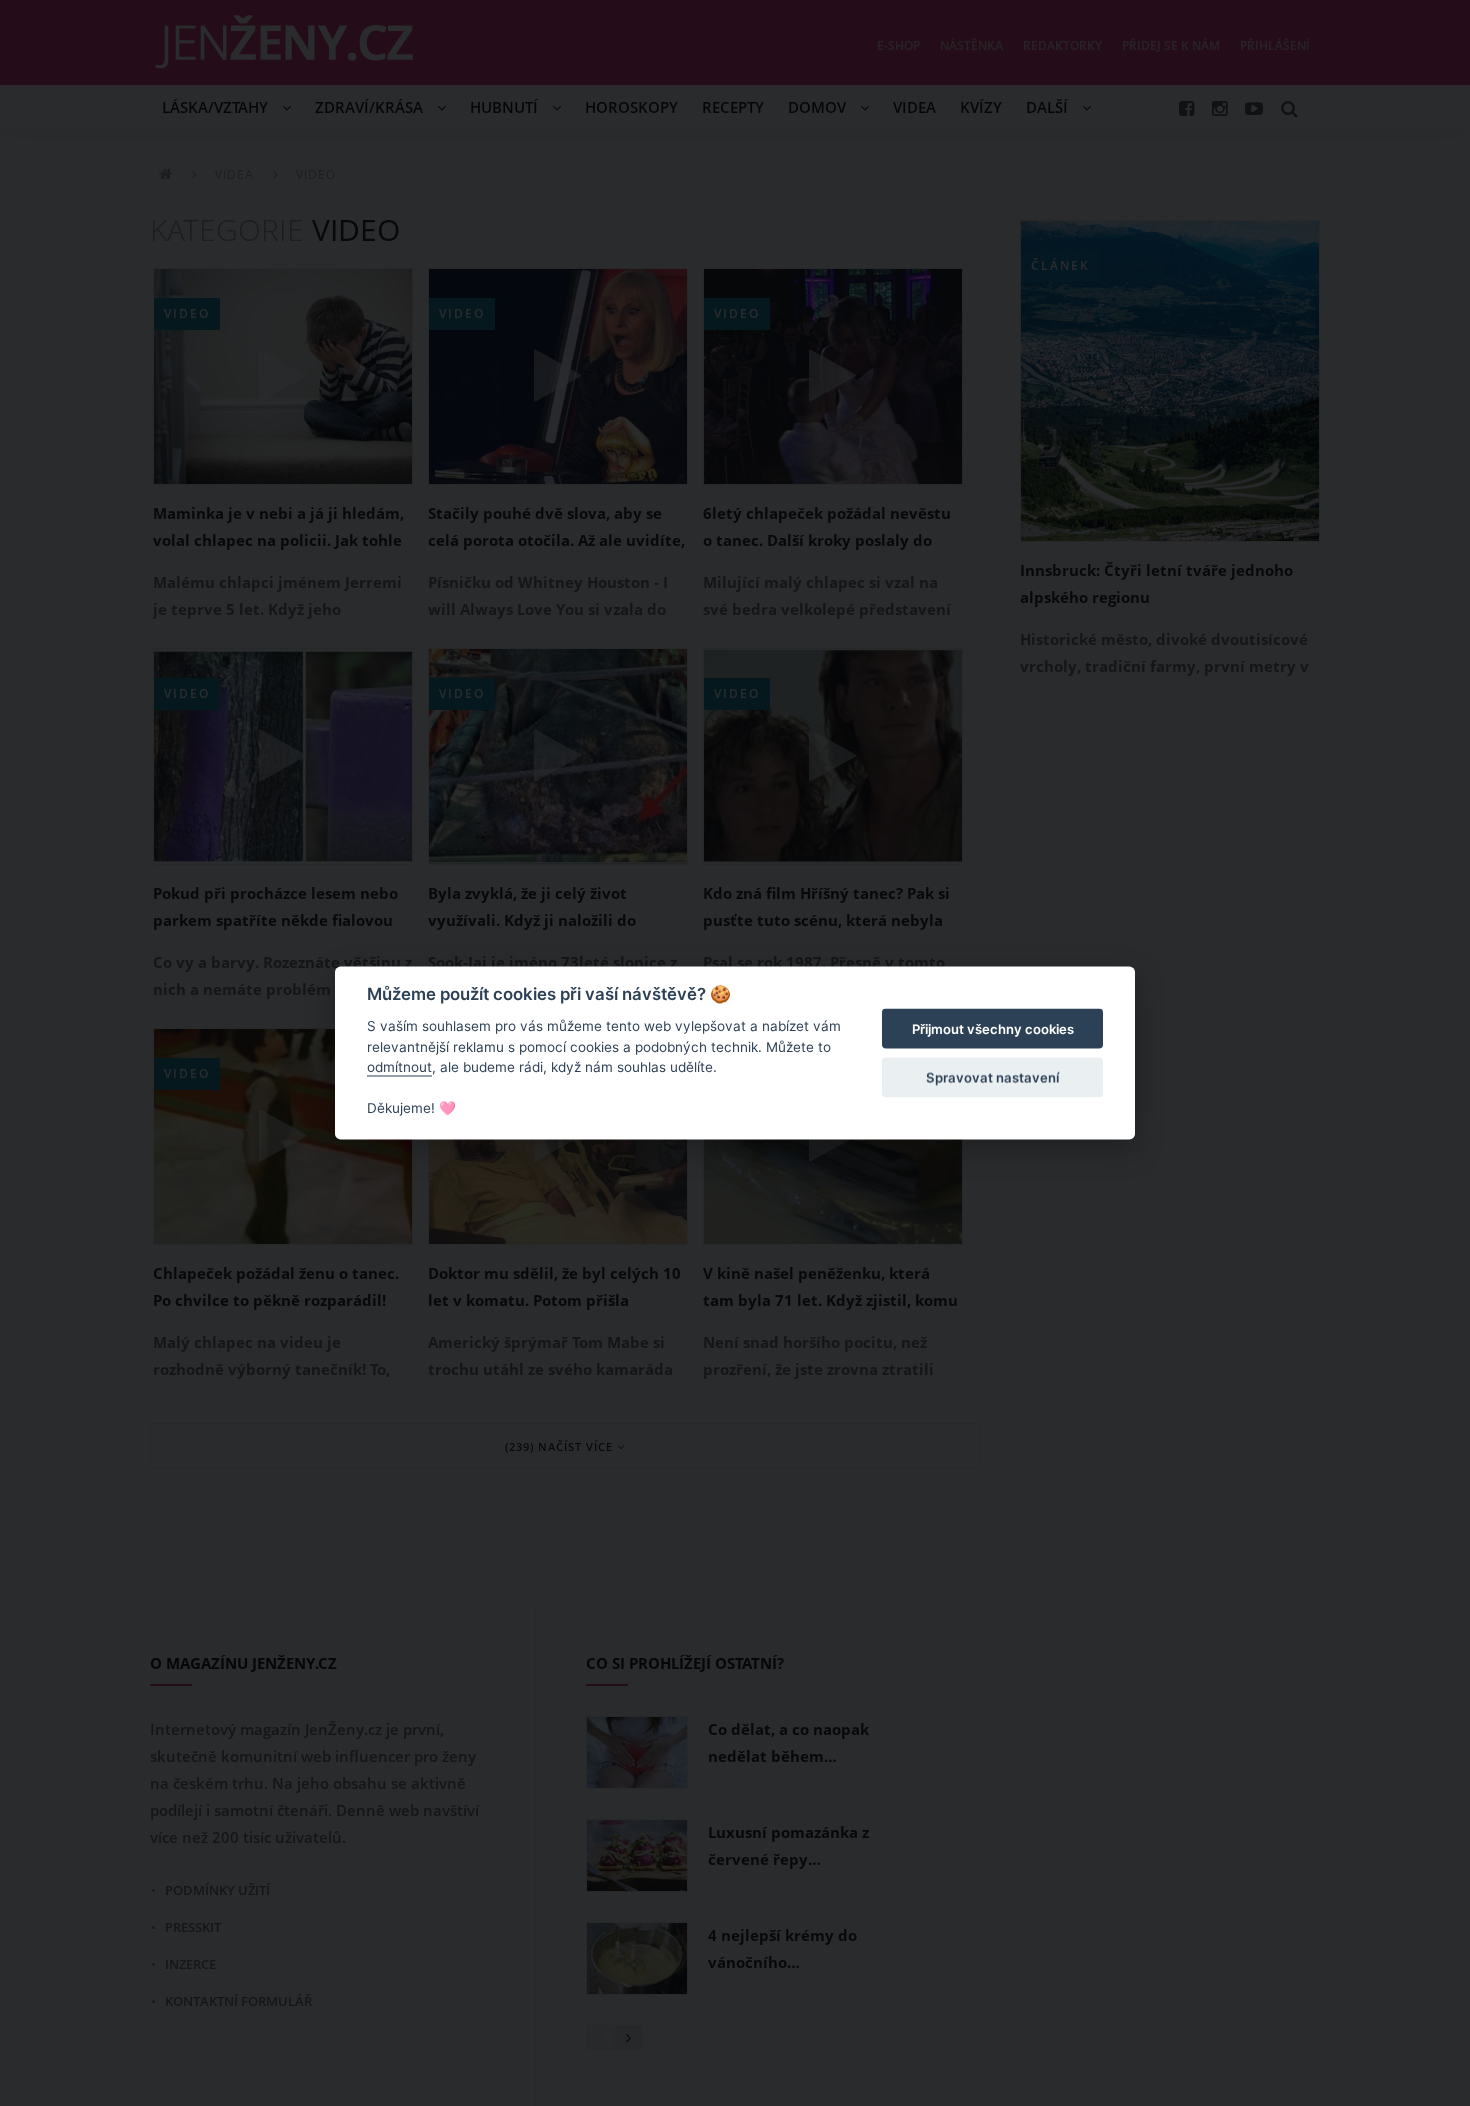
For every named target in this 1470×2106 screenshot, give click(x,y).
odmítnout (399, 1067)
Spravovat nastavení (992, 1077)
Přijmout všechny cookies (993, 1029)
